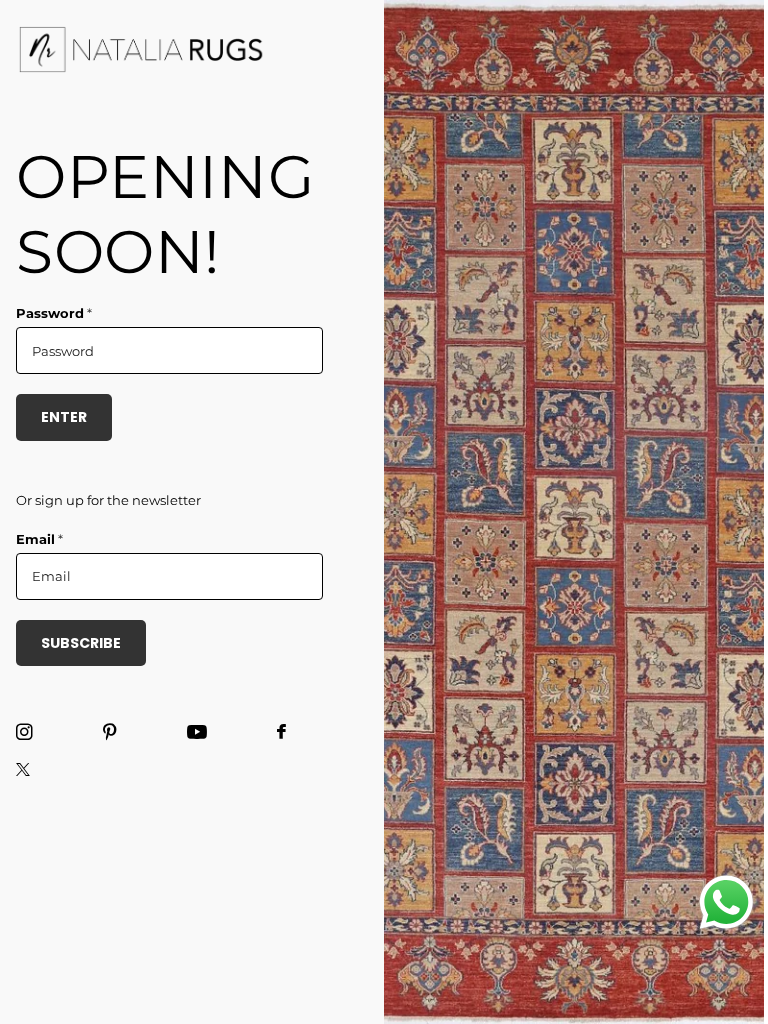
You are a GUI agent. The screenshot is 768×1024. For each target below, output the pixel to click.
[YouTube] (197, 733)
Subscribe (81, 643)
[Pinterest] (110, 732)
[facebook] (281, 732)
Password (54, 313)
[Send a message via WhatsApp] (726, 902)
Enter (64, 417)
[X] (23, 769)
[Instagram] (24, 732)
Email (39, 539)
